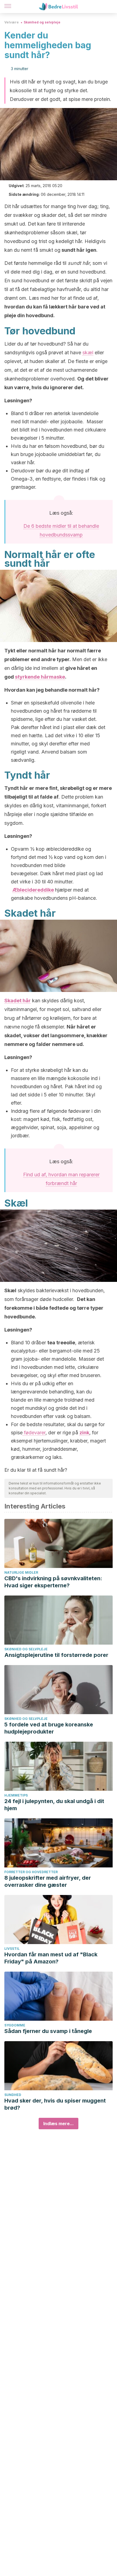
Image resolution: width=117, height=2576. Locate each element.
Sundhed (13, 2095)
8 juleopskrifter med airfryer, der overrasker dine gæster (48, 1881)
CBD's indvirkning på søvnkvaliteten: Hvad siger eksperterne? (53, 1582)
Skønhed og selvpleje (42, 22)
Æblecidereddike (33, 890)
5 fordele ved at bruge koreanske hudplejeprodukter (49, 1728)
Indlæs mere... (59, 2124)
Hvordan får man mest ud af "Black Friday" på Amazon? (51, 1958)
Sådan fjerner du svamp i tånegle (48, 2031)
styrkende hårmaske (40, 677)
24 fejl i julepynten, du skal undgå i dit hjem (54, 1805)
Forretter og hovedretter (31, 1872)
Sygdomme (15, 2025)
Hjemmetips (16, 1795)
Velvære (12, 22)
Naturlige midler (21, 1572)
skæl (88, 353)
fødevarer (34, 1433)
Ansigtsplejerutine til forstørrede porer (56, 1655)
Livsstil (12, 1949)
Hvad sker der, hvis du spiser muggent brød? (55, 2104)
